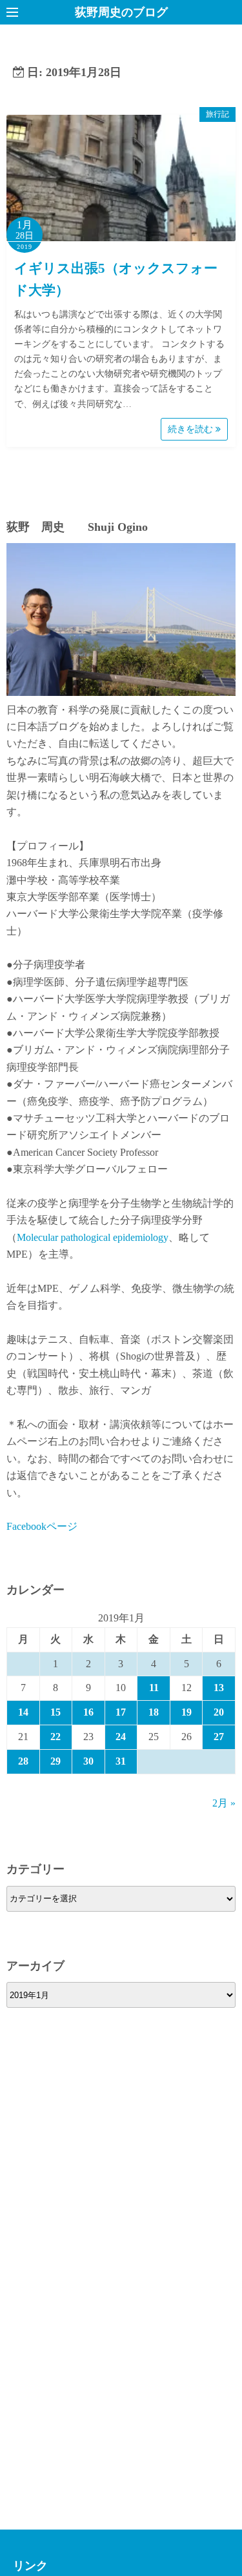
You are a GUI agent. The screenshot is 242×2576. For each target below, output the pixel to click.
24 (121, 1737)
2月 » (224, 1803)
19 (187, 1712)
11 (154, 1688)
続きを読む (192, 429)
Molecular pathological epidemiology (93, 1237)
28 (23, 1761)
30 (88, 1761)
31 (121, 1761)
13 (219, 1688)
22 (55, 1737)
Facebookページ (42, 1526)
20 (219, 1712)
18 (154, 1712)
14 (23, 1712)
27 (219, 1737)
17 (121, 1712)
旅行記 (217, 114)
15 (55, 1712)
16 (88, 1712)
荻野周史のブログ (121, 12)
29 (55, 1761)
